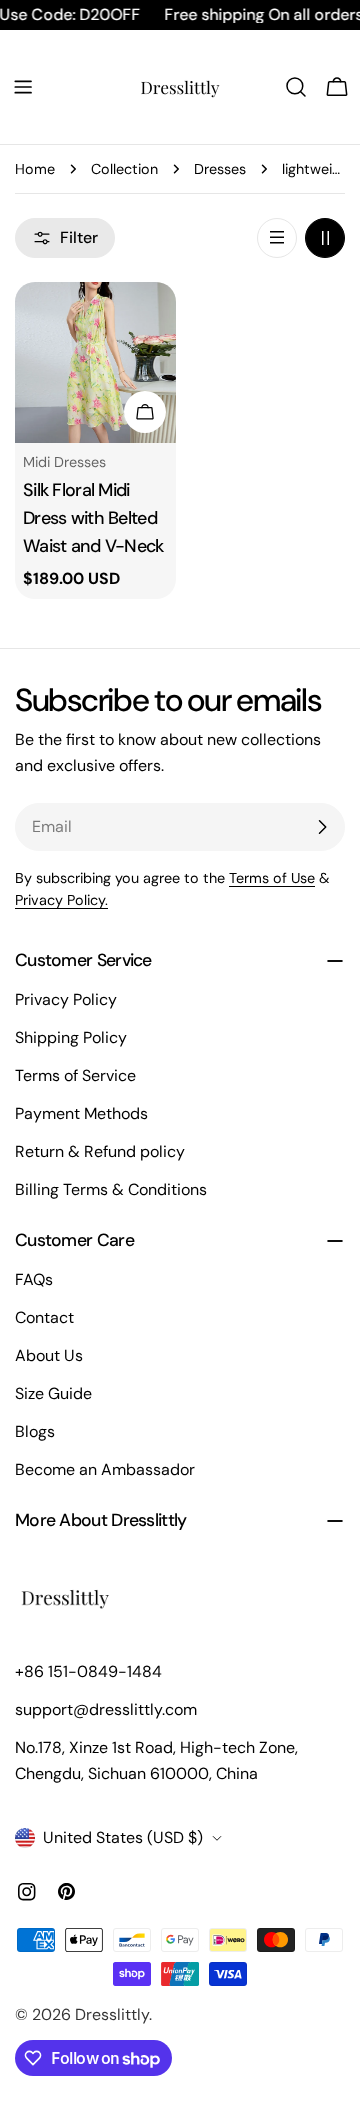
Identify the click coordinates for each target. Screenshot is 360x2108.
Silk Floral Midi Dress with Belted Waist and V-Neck (93, 518)
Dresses (220, 169)
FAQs (34, 1279)
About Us (49, 1355)
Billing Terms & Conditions (111, 1189)
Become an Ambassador (105, 1469)
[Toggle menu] (23, 87)
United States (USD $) (123, 1837)
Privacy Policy (66, 999)
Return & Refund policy (100, 1151)
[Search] (296, 87)
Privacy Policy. (61, 900)
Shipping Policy (71, 1037)
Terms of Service (75, 1075)
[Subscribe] (322, 827)
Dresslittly (112, 2014)
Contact (44, 1317)
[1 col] (277, 238)
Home (35, 169)
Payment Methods (81, 1113)
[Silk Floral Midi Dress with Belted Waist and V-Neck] (95, 362)
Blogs (35, 1431)
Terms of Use (272, 878)
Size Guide (53, 1393)
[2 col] (325, 238)
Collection (124, 169)
